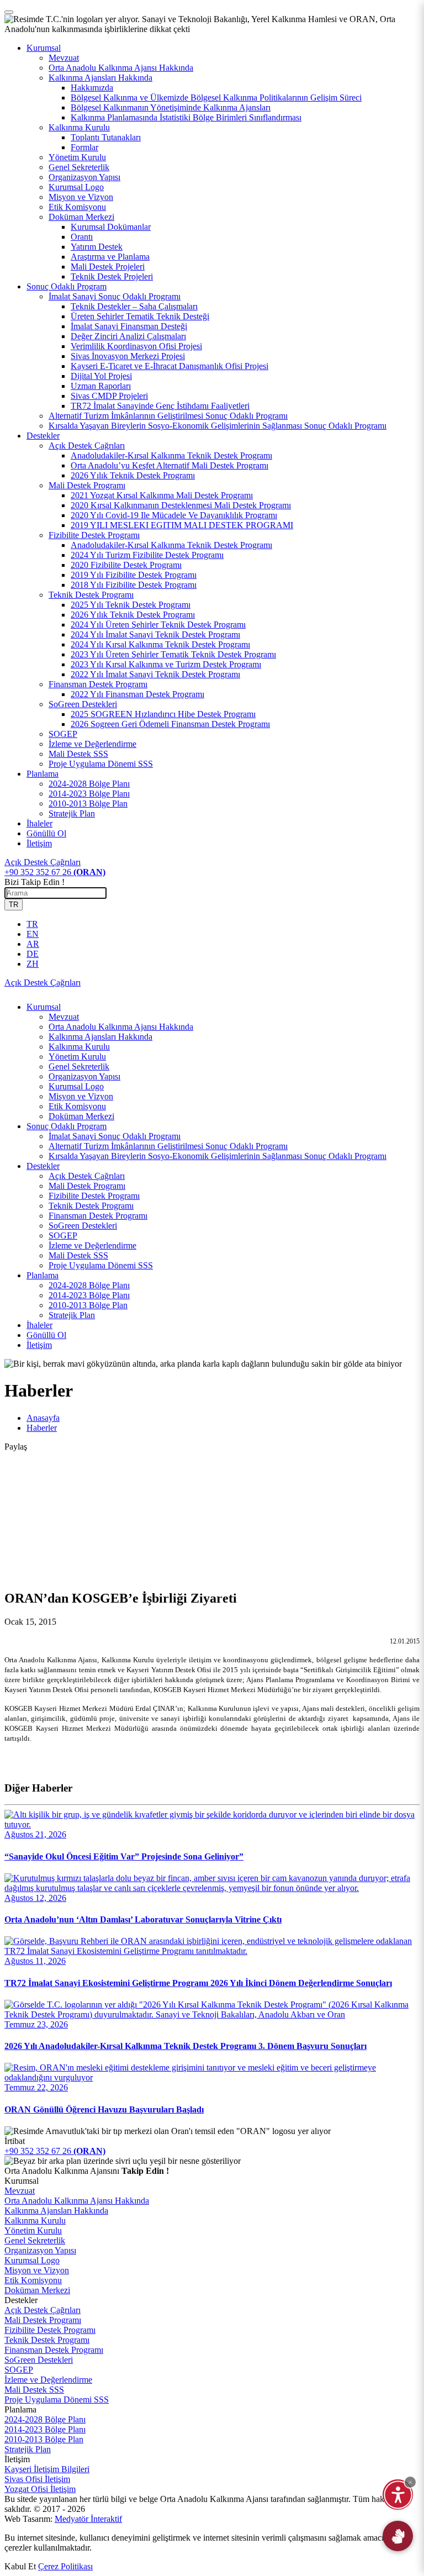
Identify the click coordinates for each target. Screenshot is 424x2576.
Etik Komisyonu (77, 1106)
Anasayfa (43, 1418)
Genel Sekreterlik (79, 1066)
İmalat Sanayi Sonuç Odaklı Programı (115, 1136)
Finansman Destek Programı (98, 1216)
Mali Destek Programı (87, 1186)
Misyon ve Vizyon (81, 1096)
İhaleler (39, 823)
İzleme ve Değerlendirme (92, 1245)
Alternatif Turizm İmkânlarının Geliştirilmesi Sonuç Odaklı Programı (168, 1146)
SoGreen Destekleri (83, 1226)
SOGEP (63, 1236)
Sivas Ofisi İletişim (37, 2479)
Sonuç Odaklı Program (67, 286)
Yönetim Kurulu (77, 1057)
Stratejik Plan (72, 1315)
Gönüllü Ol (46, 833)
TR (14, 905)
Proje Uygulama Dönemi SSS (101, 1265)
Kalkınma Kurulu (79, 1047)
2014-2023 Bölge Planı (89, 1295)
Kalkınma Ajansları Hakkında (100, 1037)
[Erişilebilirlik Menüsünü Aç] (398, 2495)
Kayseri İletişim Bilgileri (47, 2469)
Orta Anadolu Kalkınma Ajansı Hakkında (121, 1027)
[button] (410, 2482)
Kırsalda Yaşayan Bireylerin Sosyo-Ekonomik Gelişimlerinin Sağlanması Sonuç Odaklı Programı (218, 1156)
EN (33, 934)
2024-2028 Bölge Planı (89, 1285)
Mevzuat (64, 1017)
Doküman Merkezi (81, 1116)
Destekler (43, 436)
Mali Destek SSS (78, 1255)
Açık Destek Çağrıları (87, 1176)
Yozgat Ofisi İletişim (40, 2489)
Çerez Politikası (65, 2566)
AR (33, 944)
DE (33, 954)
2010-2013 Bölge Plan (88, 1305)
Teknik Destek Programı (91, 1206)
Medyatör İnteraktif (88, 2519)
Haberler (42, 1428)
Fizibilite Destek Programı (94, 1196)
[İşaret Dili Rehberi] (398, 2536)
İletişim (39, 843)
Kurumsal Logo (76, 1086)
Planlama (43, 774)
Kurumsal (44, 48)
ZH (33, 964)
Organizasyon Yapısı (84, 1076)
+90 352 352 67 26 (55, 872)
